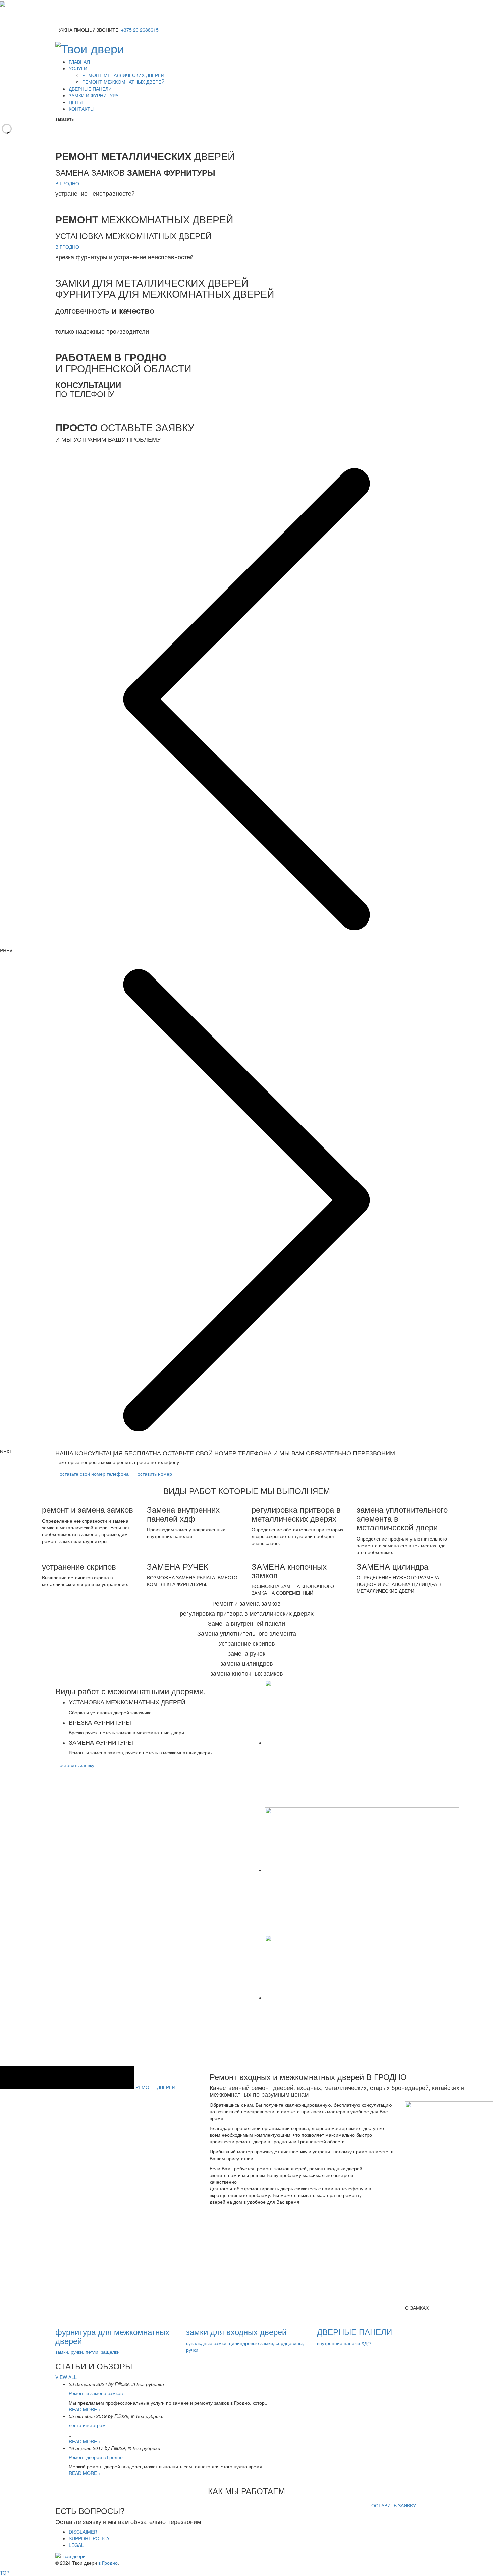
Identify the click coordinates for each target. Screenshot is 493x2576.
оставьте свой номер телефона (94, 1474)
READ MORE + (85, 2409)
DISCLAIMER (83, 2532)
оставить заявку (77, 1765)
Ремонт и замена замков (96, 2393)
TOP (5, 2573)
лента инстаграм (87, 2425)
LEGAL (76, 2545)
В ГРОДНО (67, 183)
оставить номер (155, 1474)
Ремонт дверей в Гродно (96, 2457)
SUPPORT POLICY (89, 2538)
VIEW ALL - (68, 2377)
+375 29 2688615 (140, 30)
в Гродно (108, 2563)
